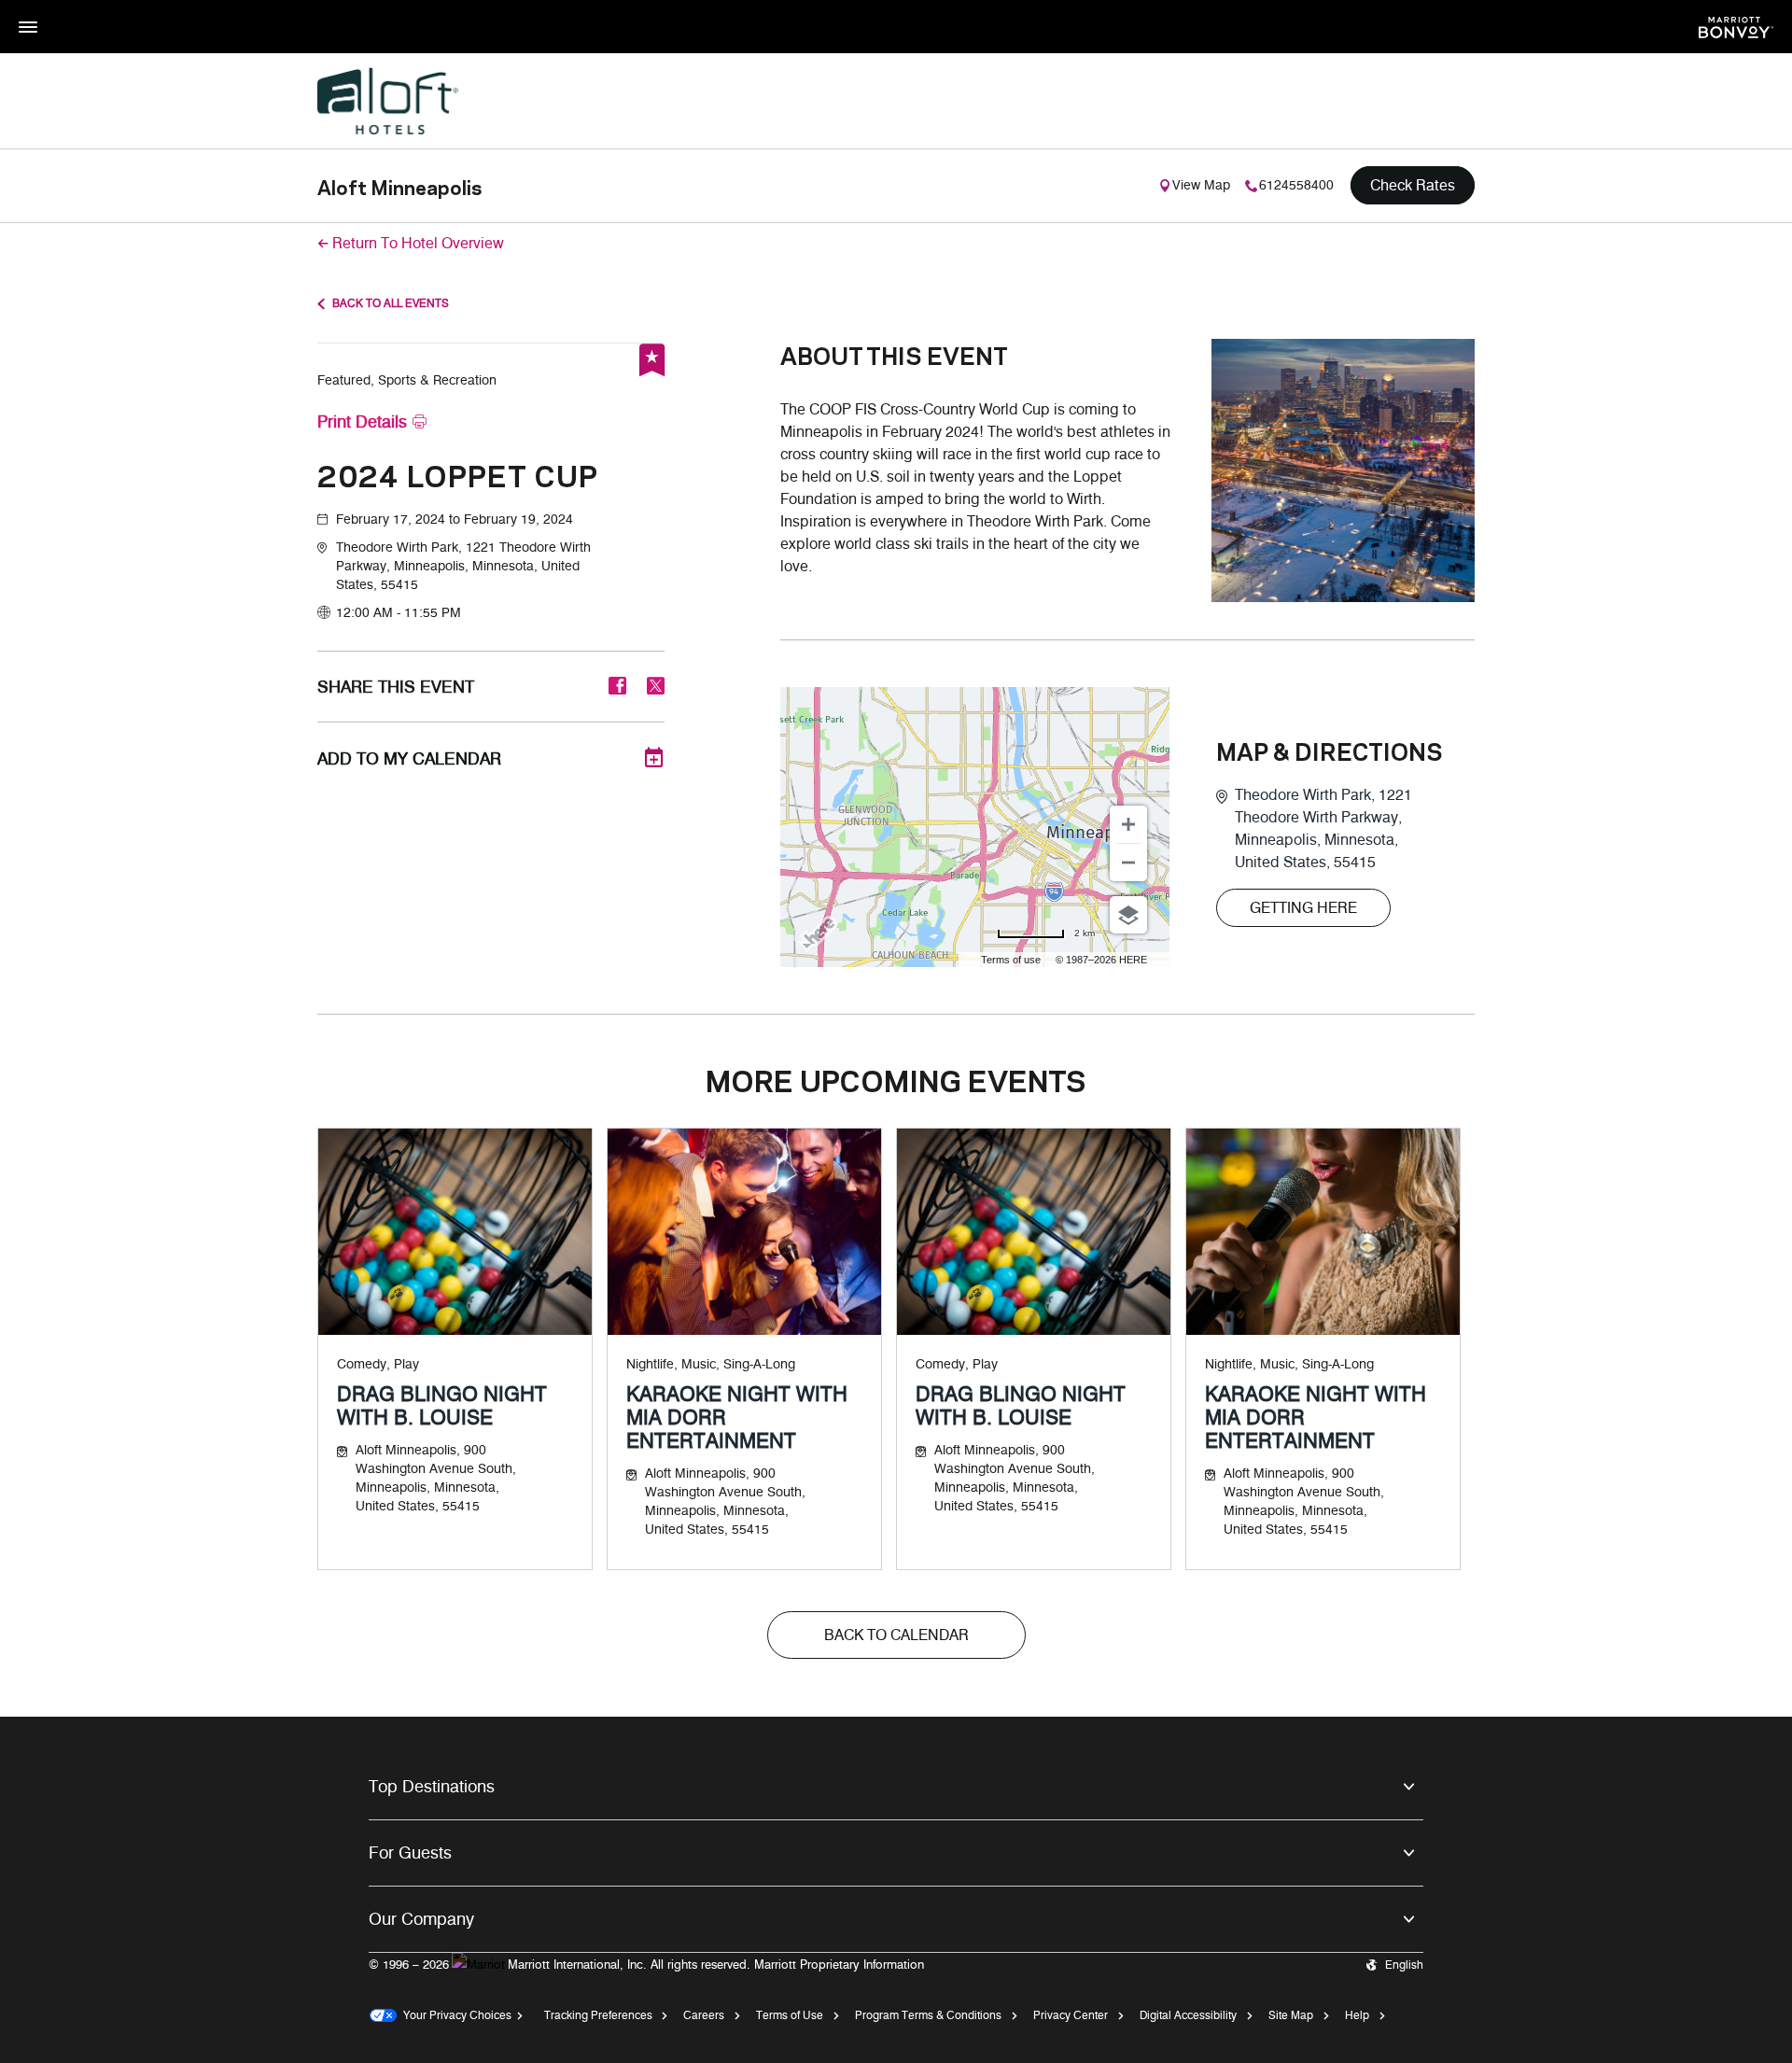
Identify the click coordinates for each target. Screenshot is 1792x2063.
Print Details (362, 422)
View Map (1201, 185)
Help (1357, 2015)
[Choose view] (1128, 915)
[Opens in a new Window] (1736, 26)
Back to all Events (391, 303)
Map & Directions (1330, 751)
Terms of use (1011, 960)
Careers (704, 2015)
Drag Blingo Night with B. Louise (442, 1406)
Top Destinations (432, 1787)
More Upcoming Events (896, 1078)
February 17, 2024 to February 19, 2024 (455, 519)
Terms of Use (790, 2015)
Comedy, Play (378, 1364)
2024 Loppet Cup (458, 473)
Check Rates (1413, 185)
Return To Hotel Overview (418, 243)
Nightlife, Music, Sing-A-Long (711, 1364)
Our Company (421, 1919)
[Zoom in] (1128, 824)
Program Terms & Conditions (928, 2015)
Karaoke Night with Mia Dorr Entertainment (737, 1417)
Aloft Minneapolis (399, 186)
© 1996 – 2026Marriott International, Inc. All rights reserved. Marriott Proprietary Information (646, 1964)
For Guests (410, 1853)
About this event (894, 355)
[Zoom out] (1128, 863)
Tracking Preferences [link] (598, 2015)
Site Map (1291, 2015)
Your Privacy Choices (454, 2015)
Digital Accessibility (1188, 2015)
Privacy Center (1071, 2015)
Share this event (396, 687)
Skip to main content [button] (61, 9)
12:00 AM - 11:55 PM (399, 613)
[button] (500, 567)
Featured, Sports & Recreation (407, 380)
